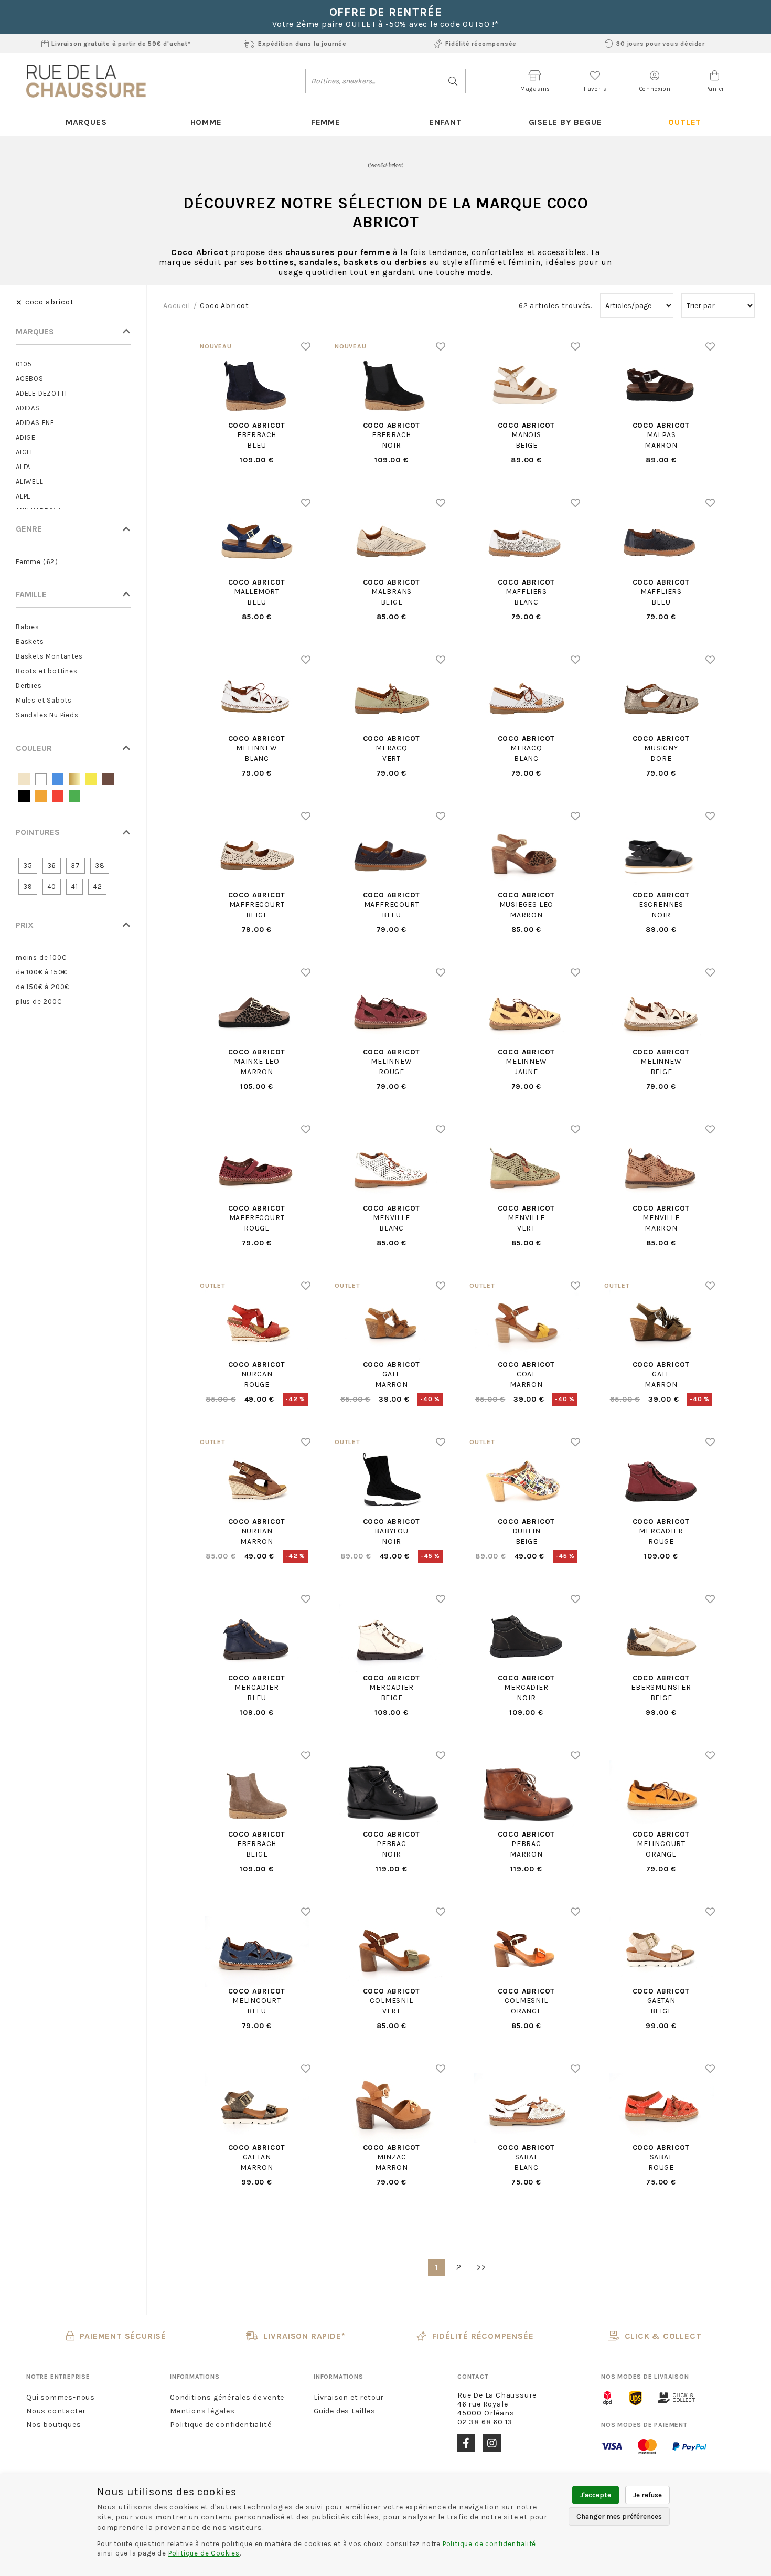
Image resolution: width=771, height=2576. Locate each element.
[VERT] (74, 796)
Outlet (685, 122)
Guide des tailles (345, 2411)
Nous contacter (56, 2411)
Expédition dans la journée (302, 44)
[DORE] (74, 779)
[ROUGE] (58, 796)
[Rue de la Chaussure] (86, 81)
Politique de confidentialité (221, 2425)
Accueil (177, 306)
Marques (86, 122)
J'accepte (596, 2495)
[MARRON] (108, 779)
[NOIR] (24, 796)
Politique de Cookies (204, 2553)
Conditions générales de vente (227, 2397)
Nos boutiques (53, 2425)
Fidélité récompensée (481, 44)
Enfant (446, 122)
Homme (206, 122)
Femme (326, 122)
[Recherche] (453, 81)
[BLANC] (41, 779)
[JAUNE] (91, 779)
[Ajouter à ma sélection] (306, 346)
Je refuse (647, 2495)
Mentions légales (202, 2411)
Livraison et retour (349, 2397)
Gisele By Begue (565, 122)
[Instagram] (492, 2443)
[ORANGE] (41, 796)
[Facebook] (466, 2443)
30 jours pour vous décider (661, 44)
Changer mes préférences (619, 2516)
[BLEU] (58, 779)
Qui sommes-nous (61, 2397)
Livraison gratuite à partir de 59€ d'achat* (121, 44)
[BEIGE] (24, 779)
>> (481, 2267)
